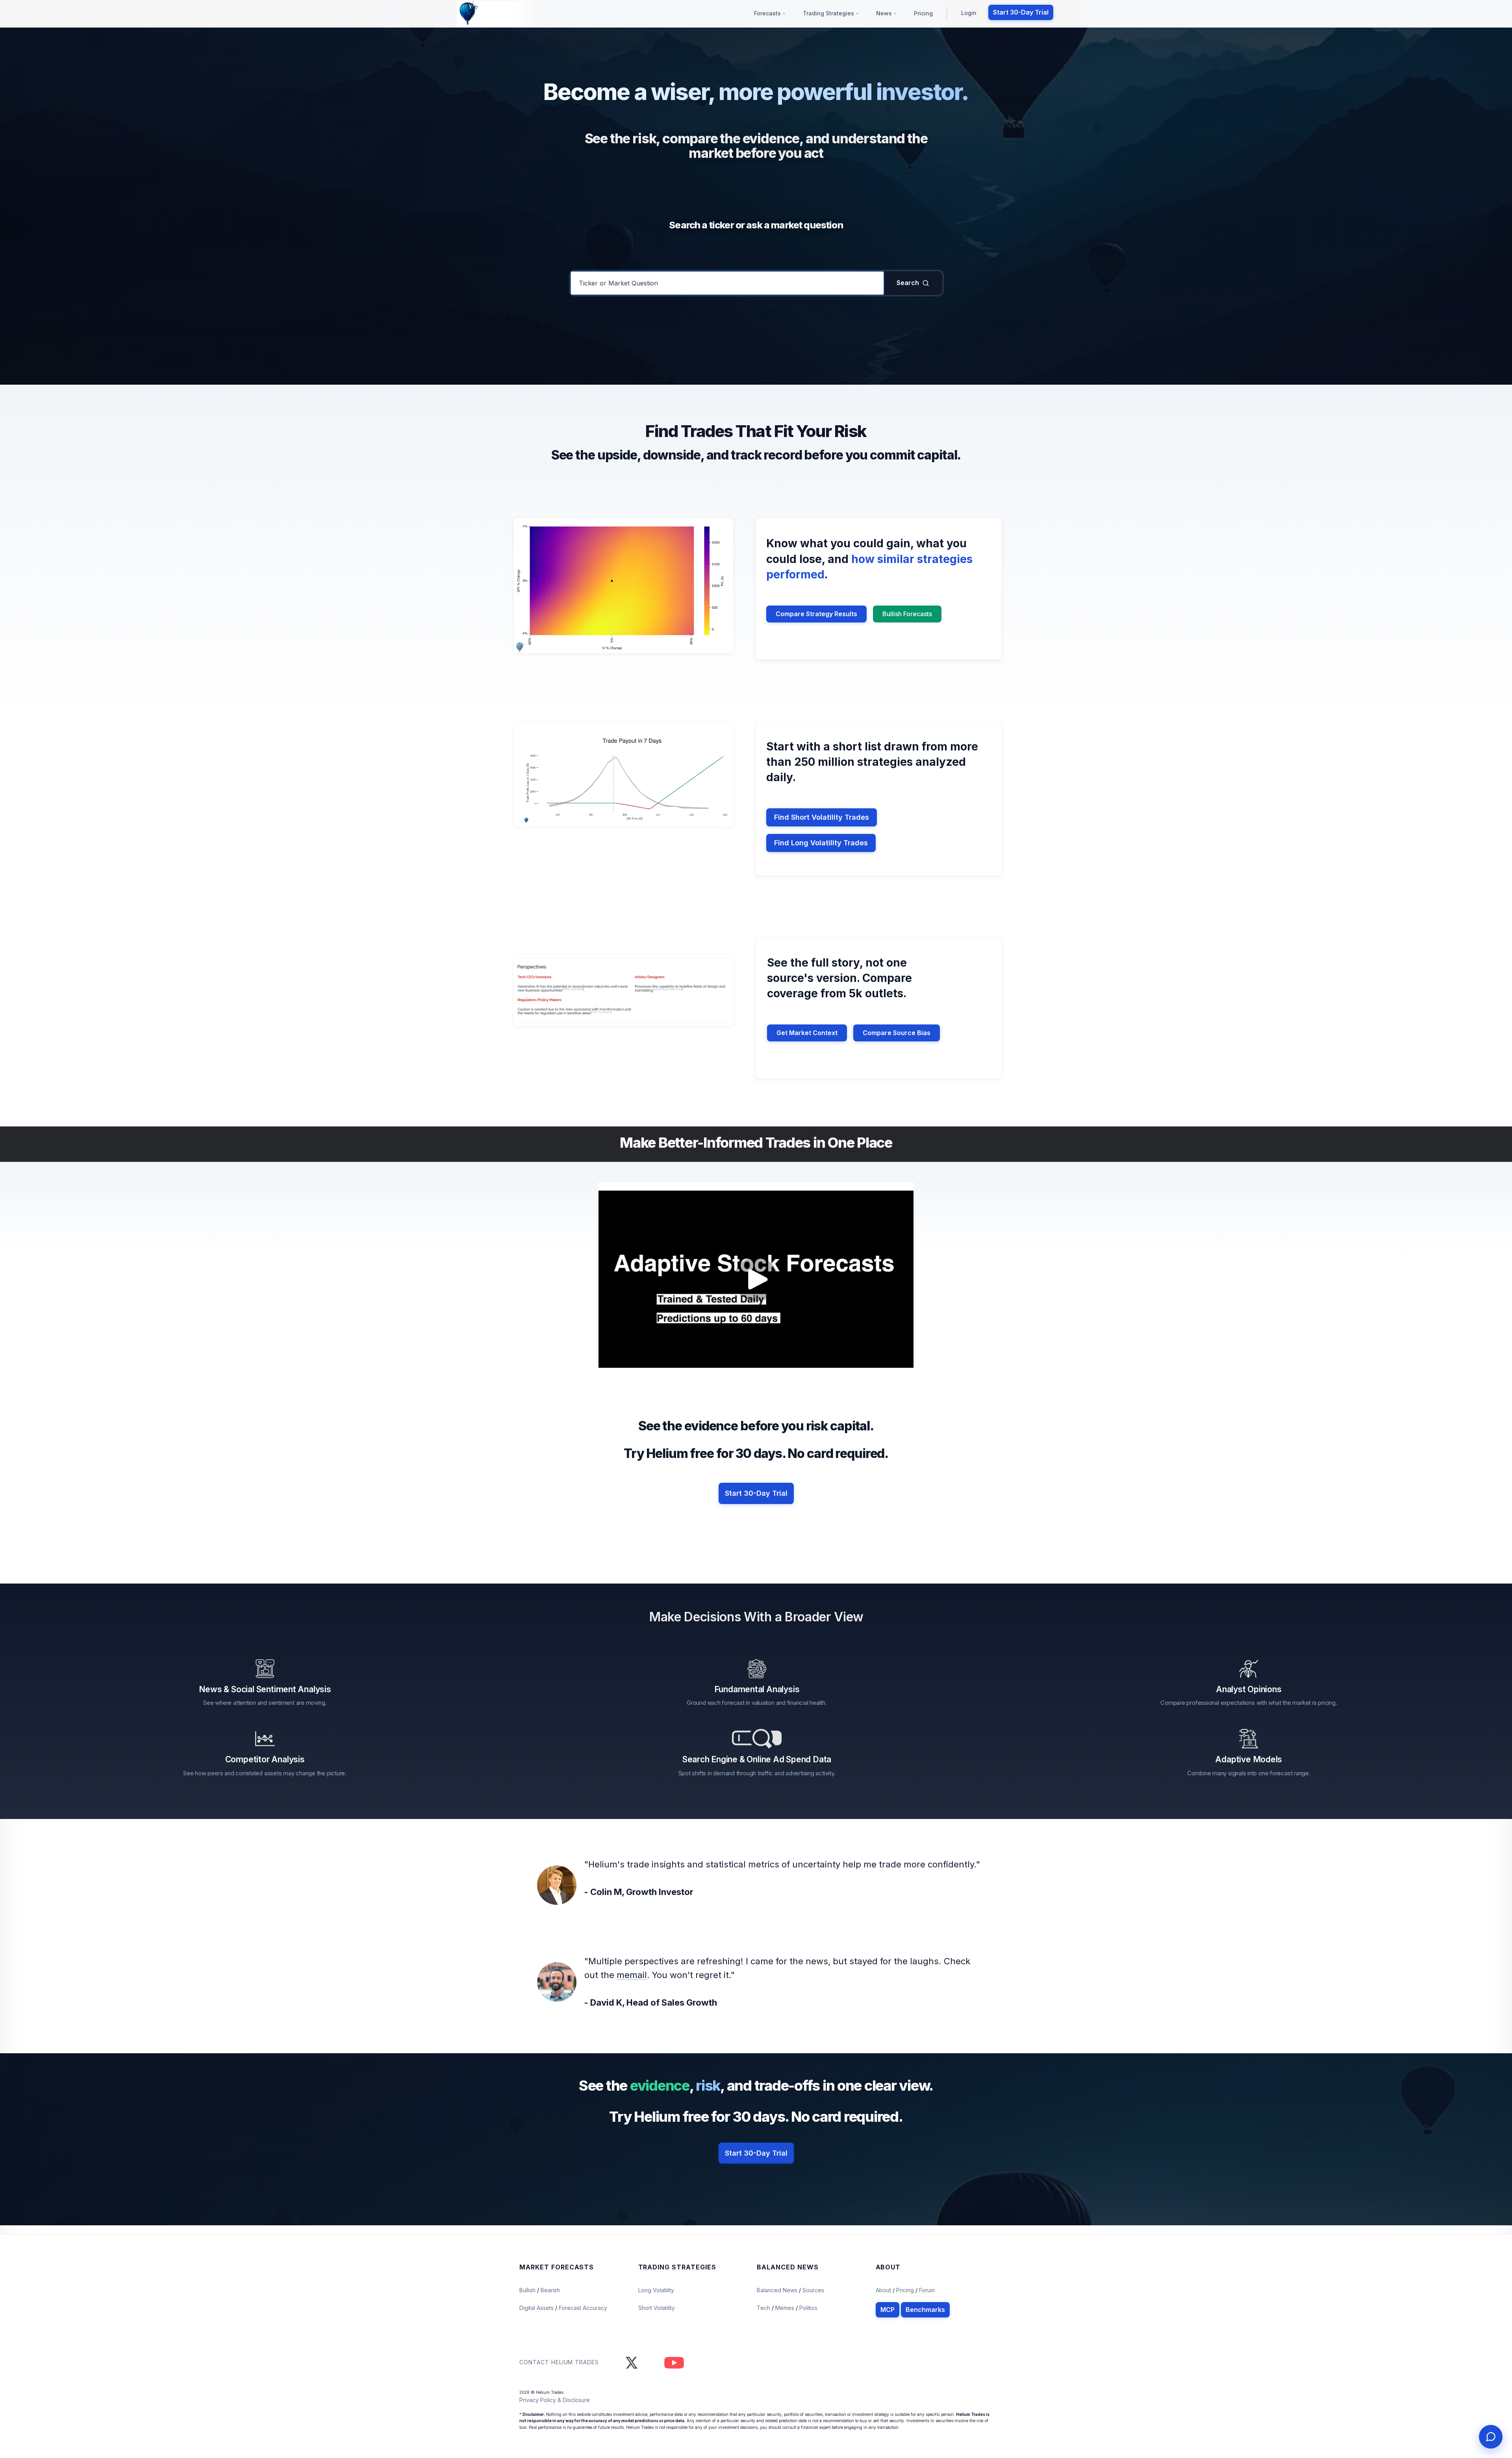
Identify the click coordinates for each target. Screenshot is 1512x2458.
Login (969, 13)
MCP (888, 2310)
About (883, 2290)
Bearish (550, 2290)
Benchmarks (925, 2310)
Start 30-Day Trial (1021, 12)
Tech (764, 2308)
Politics (808, 2308)
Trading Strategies (829, 13)
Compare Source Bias (897, 1033)
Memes (785, 2308)
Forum (927, 2290)
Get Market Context (807, 1033)
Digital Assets (537, 2308)
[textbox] (727, 283)
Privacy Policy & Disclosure (555, 2400)
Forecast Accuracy (583, 2308)
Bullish (528, 2290)
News (885, 13)
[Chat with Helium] (1491, 2437)
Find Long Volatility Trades (821, 843)
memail (632, 1975)
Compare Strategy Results (816, 614)
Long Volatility (656, 2290)
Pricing (923, 13)
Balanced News (778, 2290)
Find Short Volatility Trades (822, 817)
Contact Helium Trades (559, 2362)
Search (908, 283)
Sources (813, 2290)
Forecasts (768, 13)
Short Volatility (657, 2308)
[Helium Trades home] (494, 13)
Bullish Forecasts (907, 614)
